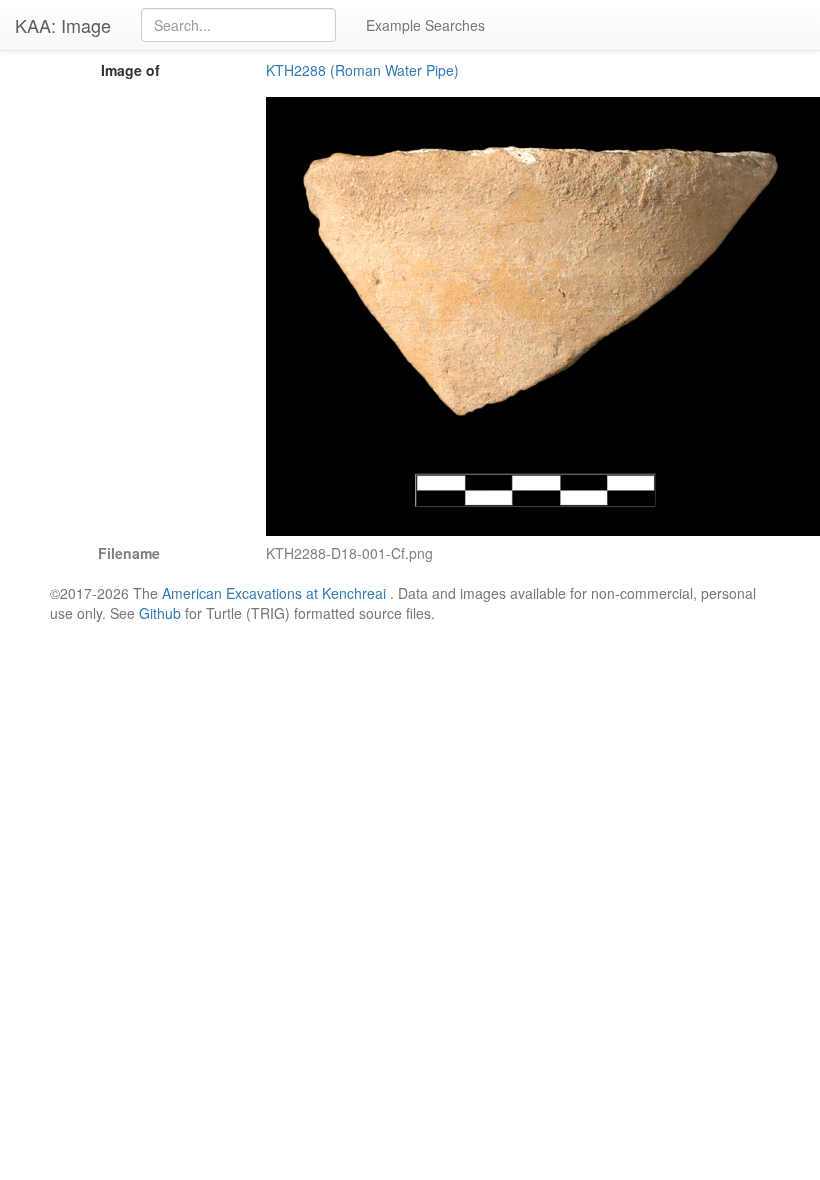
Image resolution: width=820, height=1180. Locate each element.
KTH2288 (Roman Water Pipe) (362, 70)
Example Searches (425, 25)
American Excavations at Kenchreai (274, 593)
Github (160, 613)
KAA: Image (63, 25)
